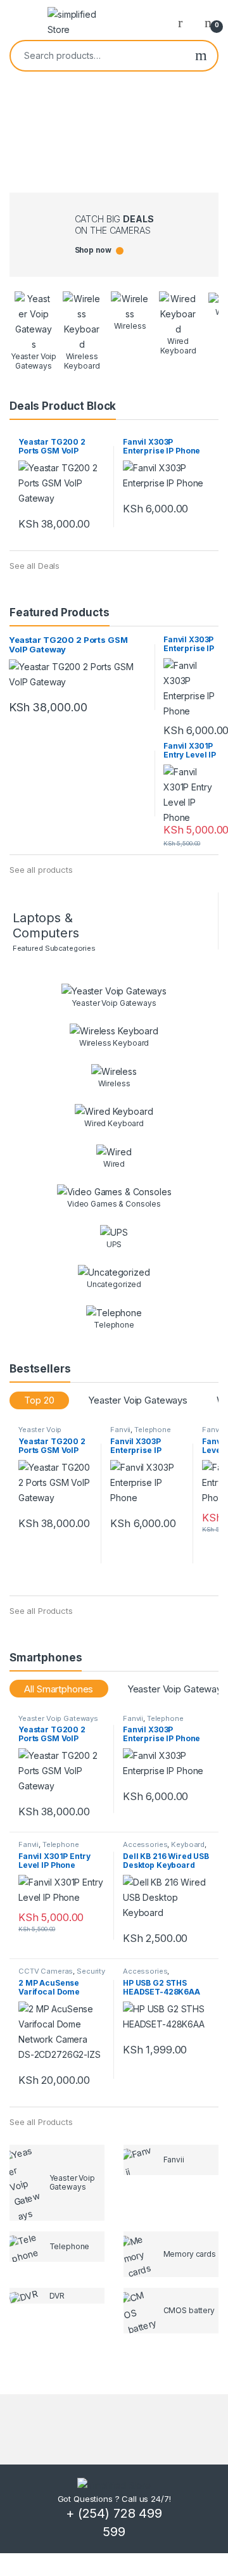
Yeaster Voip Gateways (138, 1400)
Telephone (153, 1430)
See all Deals (35, 566)
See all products (41, 870)
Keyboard (188, 1844)
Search (201, 56)
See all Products (41, 1611)
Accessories (145, 1844)
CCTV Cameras (46, 1971)
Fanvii (120, 1430)
